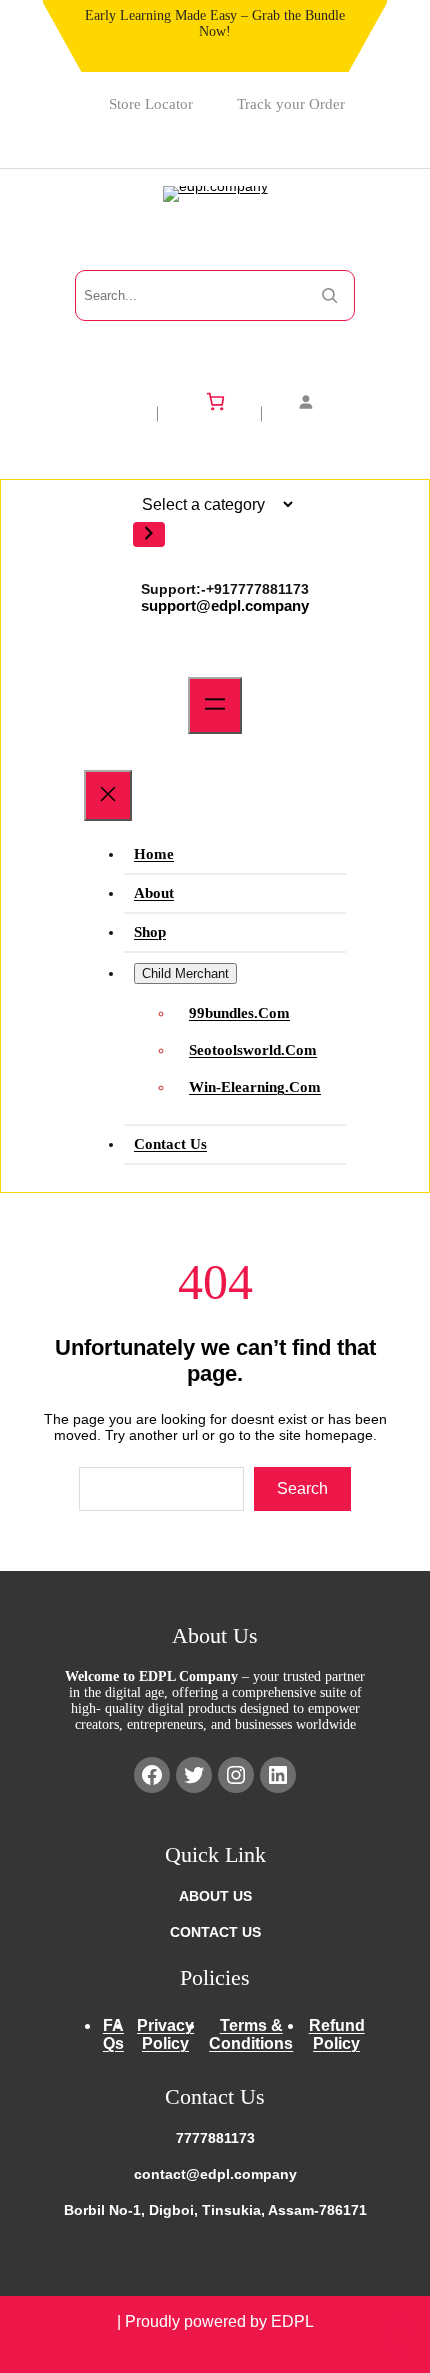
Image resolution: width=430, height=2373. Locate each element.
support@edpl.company (225, 605)
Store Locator (151, 104)
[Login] (318, 401)
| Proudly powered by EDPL (215, 2321)
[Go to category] (149, 534)
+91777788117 (253, 589)
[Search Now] (329, 295)
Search (302, 1488)
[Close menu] (108, 795)
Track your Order (291, 104)
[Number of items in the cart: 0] (215, 401)
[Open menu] (215, 705)
